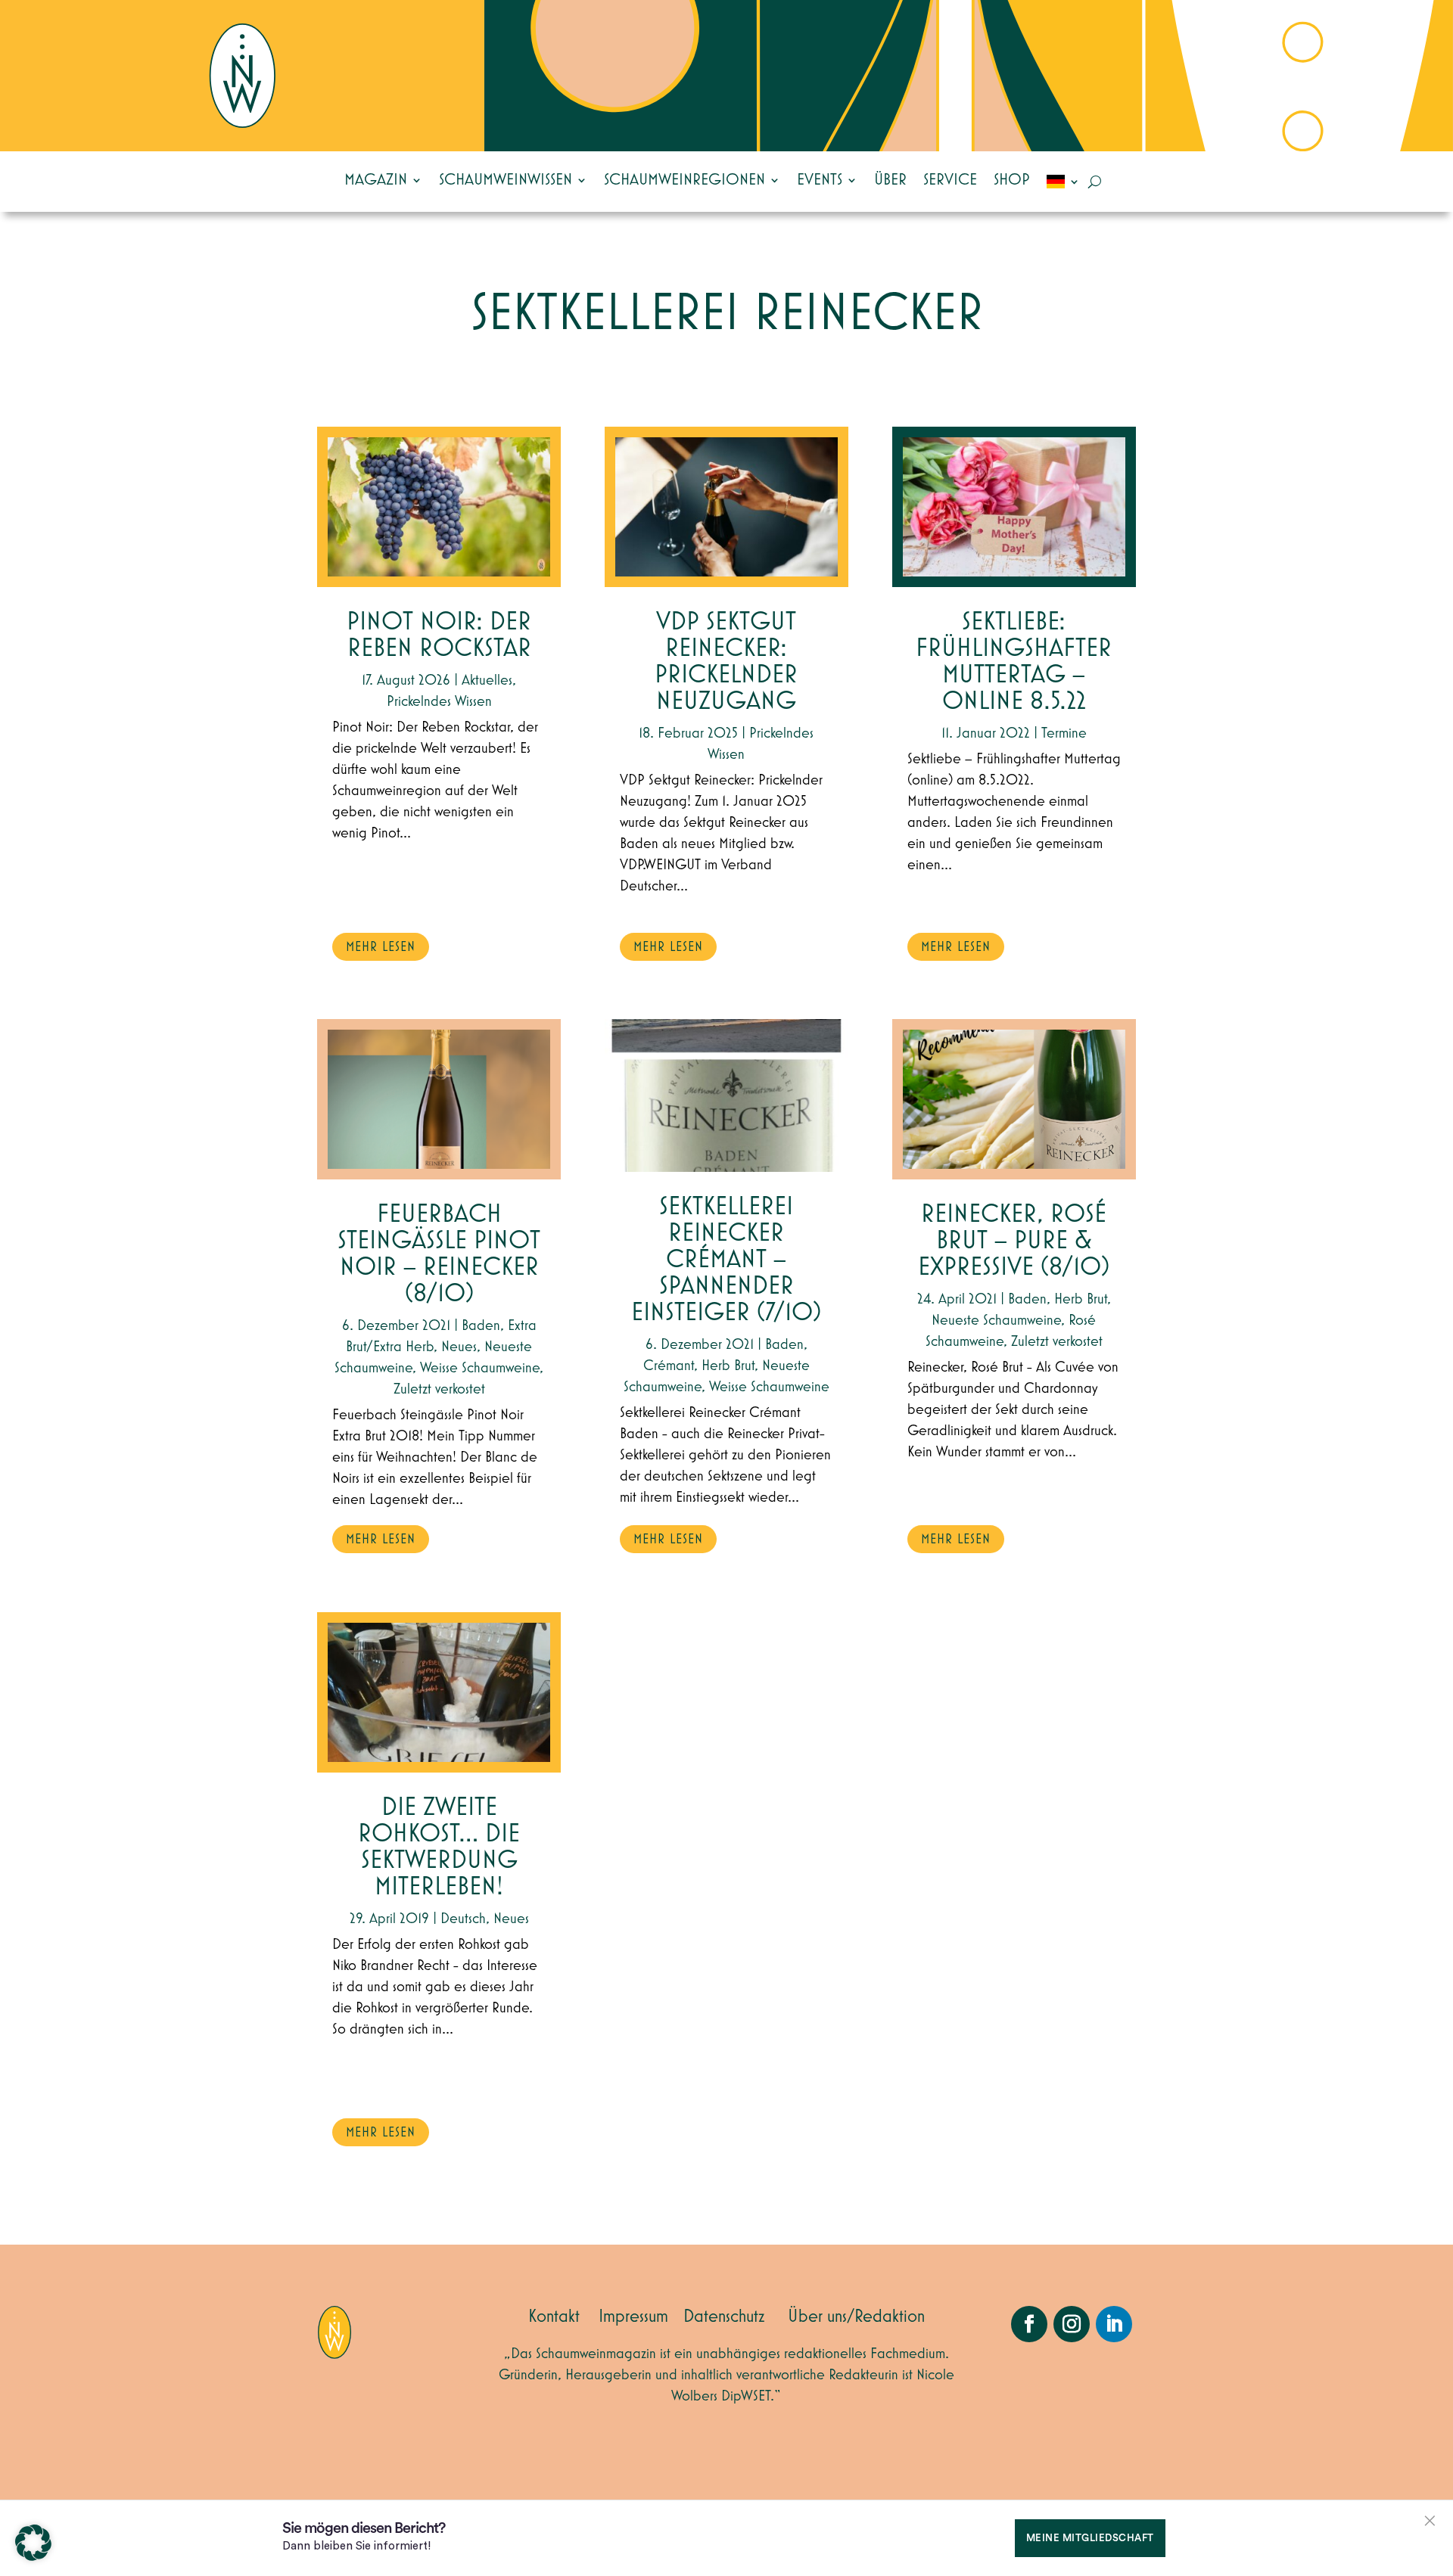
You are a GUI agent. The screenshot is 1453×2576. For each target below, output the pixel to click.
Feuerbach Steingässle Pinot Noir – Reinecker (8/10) (439, 1254)
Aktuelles (487, 680)
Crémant (669, 1366)
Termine (1064, 733)
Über (890, 180)
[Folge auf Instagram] (1072, 2324)
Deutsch (463, 1919)
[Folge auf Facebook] (1029, 2324)
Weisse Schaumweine (480, 1368)
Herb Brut (728, 1366)
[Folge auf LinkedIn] (1114, 2324)
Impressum (633, 2317)
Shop (1012, 180)
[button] (33, 2543)
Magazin (376, 180)
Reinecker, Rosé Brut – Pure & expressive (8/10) (1014, 1241)
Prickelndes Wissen (439, 701)
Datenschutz (724, 2317)
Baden (481, 1325)
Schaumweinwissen (506, 180)
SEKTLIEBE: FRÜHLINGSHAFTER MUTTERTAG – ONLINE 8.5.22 (1014, 662)
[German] (1063, 182)
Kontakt (554, 2317)
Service (950, 180)
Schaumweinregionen (684, 180)
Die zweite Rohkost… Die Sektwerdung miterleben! (439, 1847)
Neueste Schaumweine (996, 1320)
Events (820, 180)
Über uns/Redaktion (856, 2317)
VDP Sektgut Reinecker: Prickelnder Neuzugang (726, 662)
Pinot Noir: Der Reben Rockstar (439, 635)
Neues (459, 1347)
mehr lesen (381, 947)
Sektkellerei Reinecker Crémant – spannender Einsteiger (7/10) (726, 1260)
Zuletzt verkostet (439, 1389)
